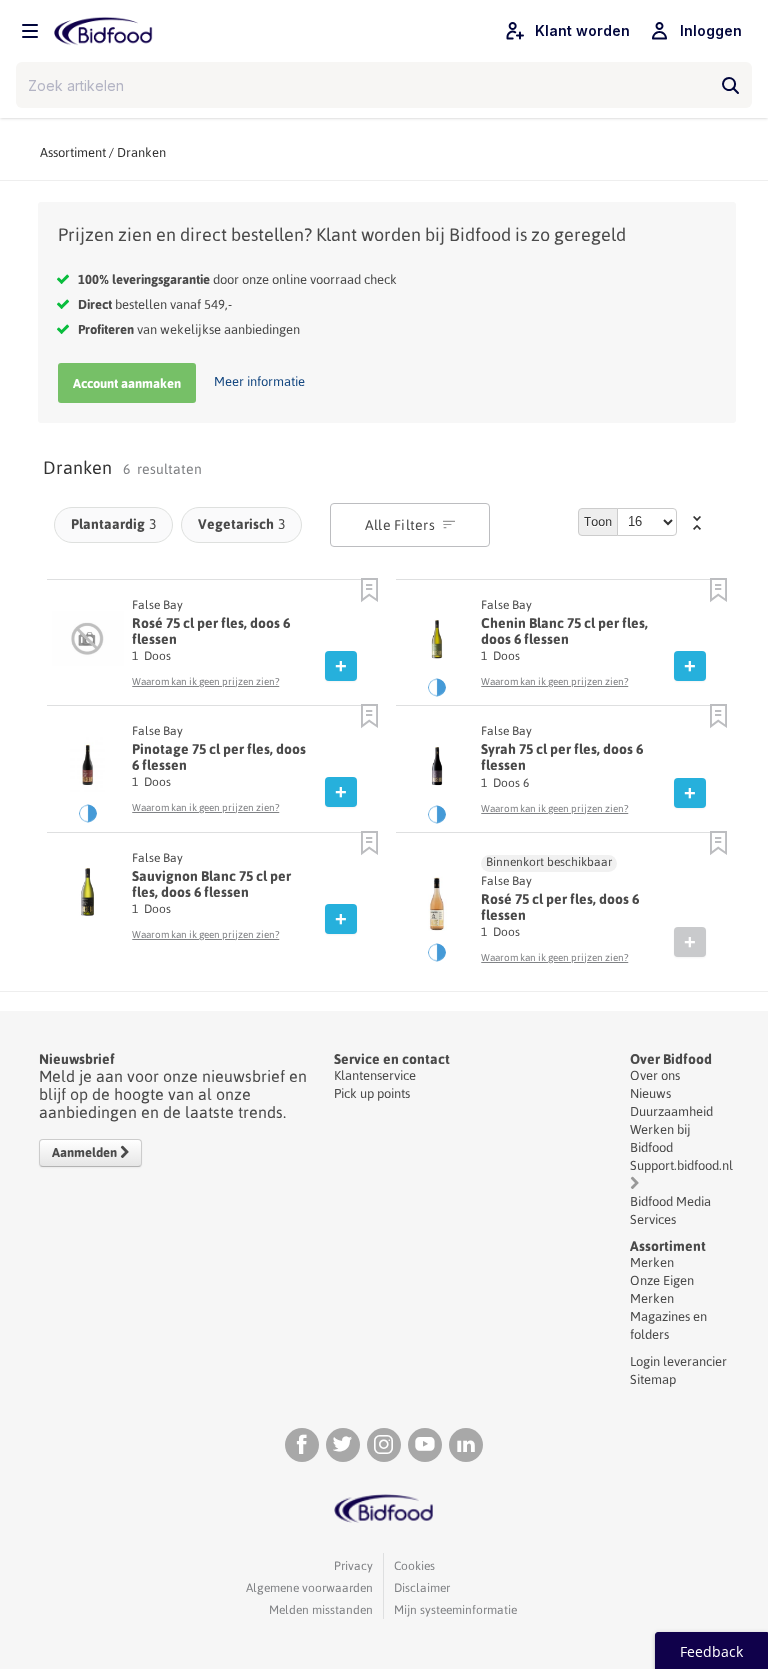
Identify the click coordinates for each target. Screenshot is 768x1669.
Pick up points (372, 1093)
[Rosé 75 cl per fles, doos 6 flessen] (87, 644)
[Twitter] (343, 1445)
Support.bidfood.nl (681, 1165)
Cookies (414, 1566)
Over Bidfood (671, 1059)
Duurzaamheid (671, 1111)
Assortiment (73, 152)
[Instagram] (384, 1445)
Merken (652, 1262)
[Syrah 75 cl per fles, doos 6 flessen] (436, 771)
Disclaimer (422, 1588)
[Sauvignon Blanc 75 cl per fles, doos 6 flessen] (87, 897)
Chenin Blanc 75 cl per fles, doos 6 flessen (564, 631)
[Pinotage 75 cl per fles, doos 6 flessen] (87, 770)
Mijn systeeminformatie (455, 1610)
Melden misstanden (321, 1610)
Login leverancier (678, 1361)
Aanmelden (86, 1152)
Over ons (655, 1075)
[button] (370, 591)
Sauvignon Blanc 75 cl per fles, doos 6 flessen (211, 884)
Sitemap (653, 1379)
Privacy (353, 1566)
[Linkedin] (466, 1445)
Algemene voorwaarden (309, 1588)
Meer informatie (259, 381)
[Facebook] (302, 1445)
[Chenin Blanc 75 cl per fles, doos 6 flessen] (436, 644)
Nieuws (650, 1093)
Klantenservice (375, 1075)
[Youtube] (425, 1445)
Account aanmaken (127, 383)
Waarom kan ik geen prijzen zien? (205, 681)
